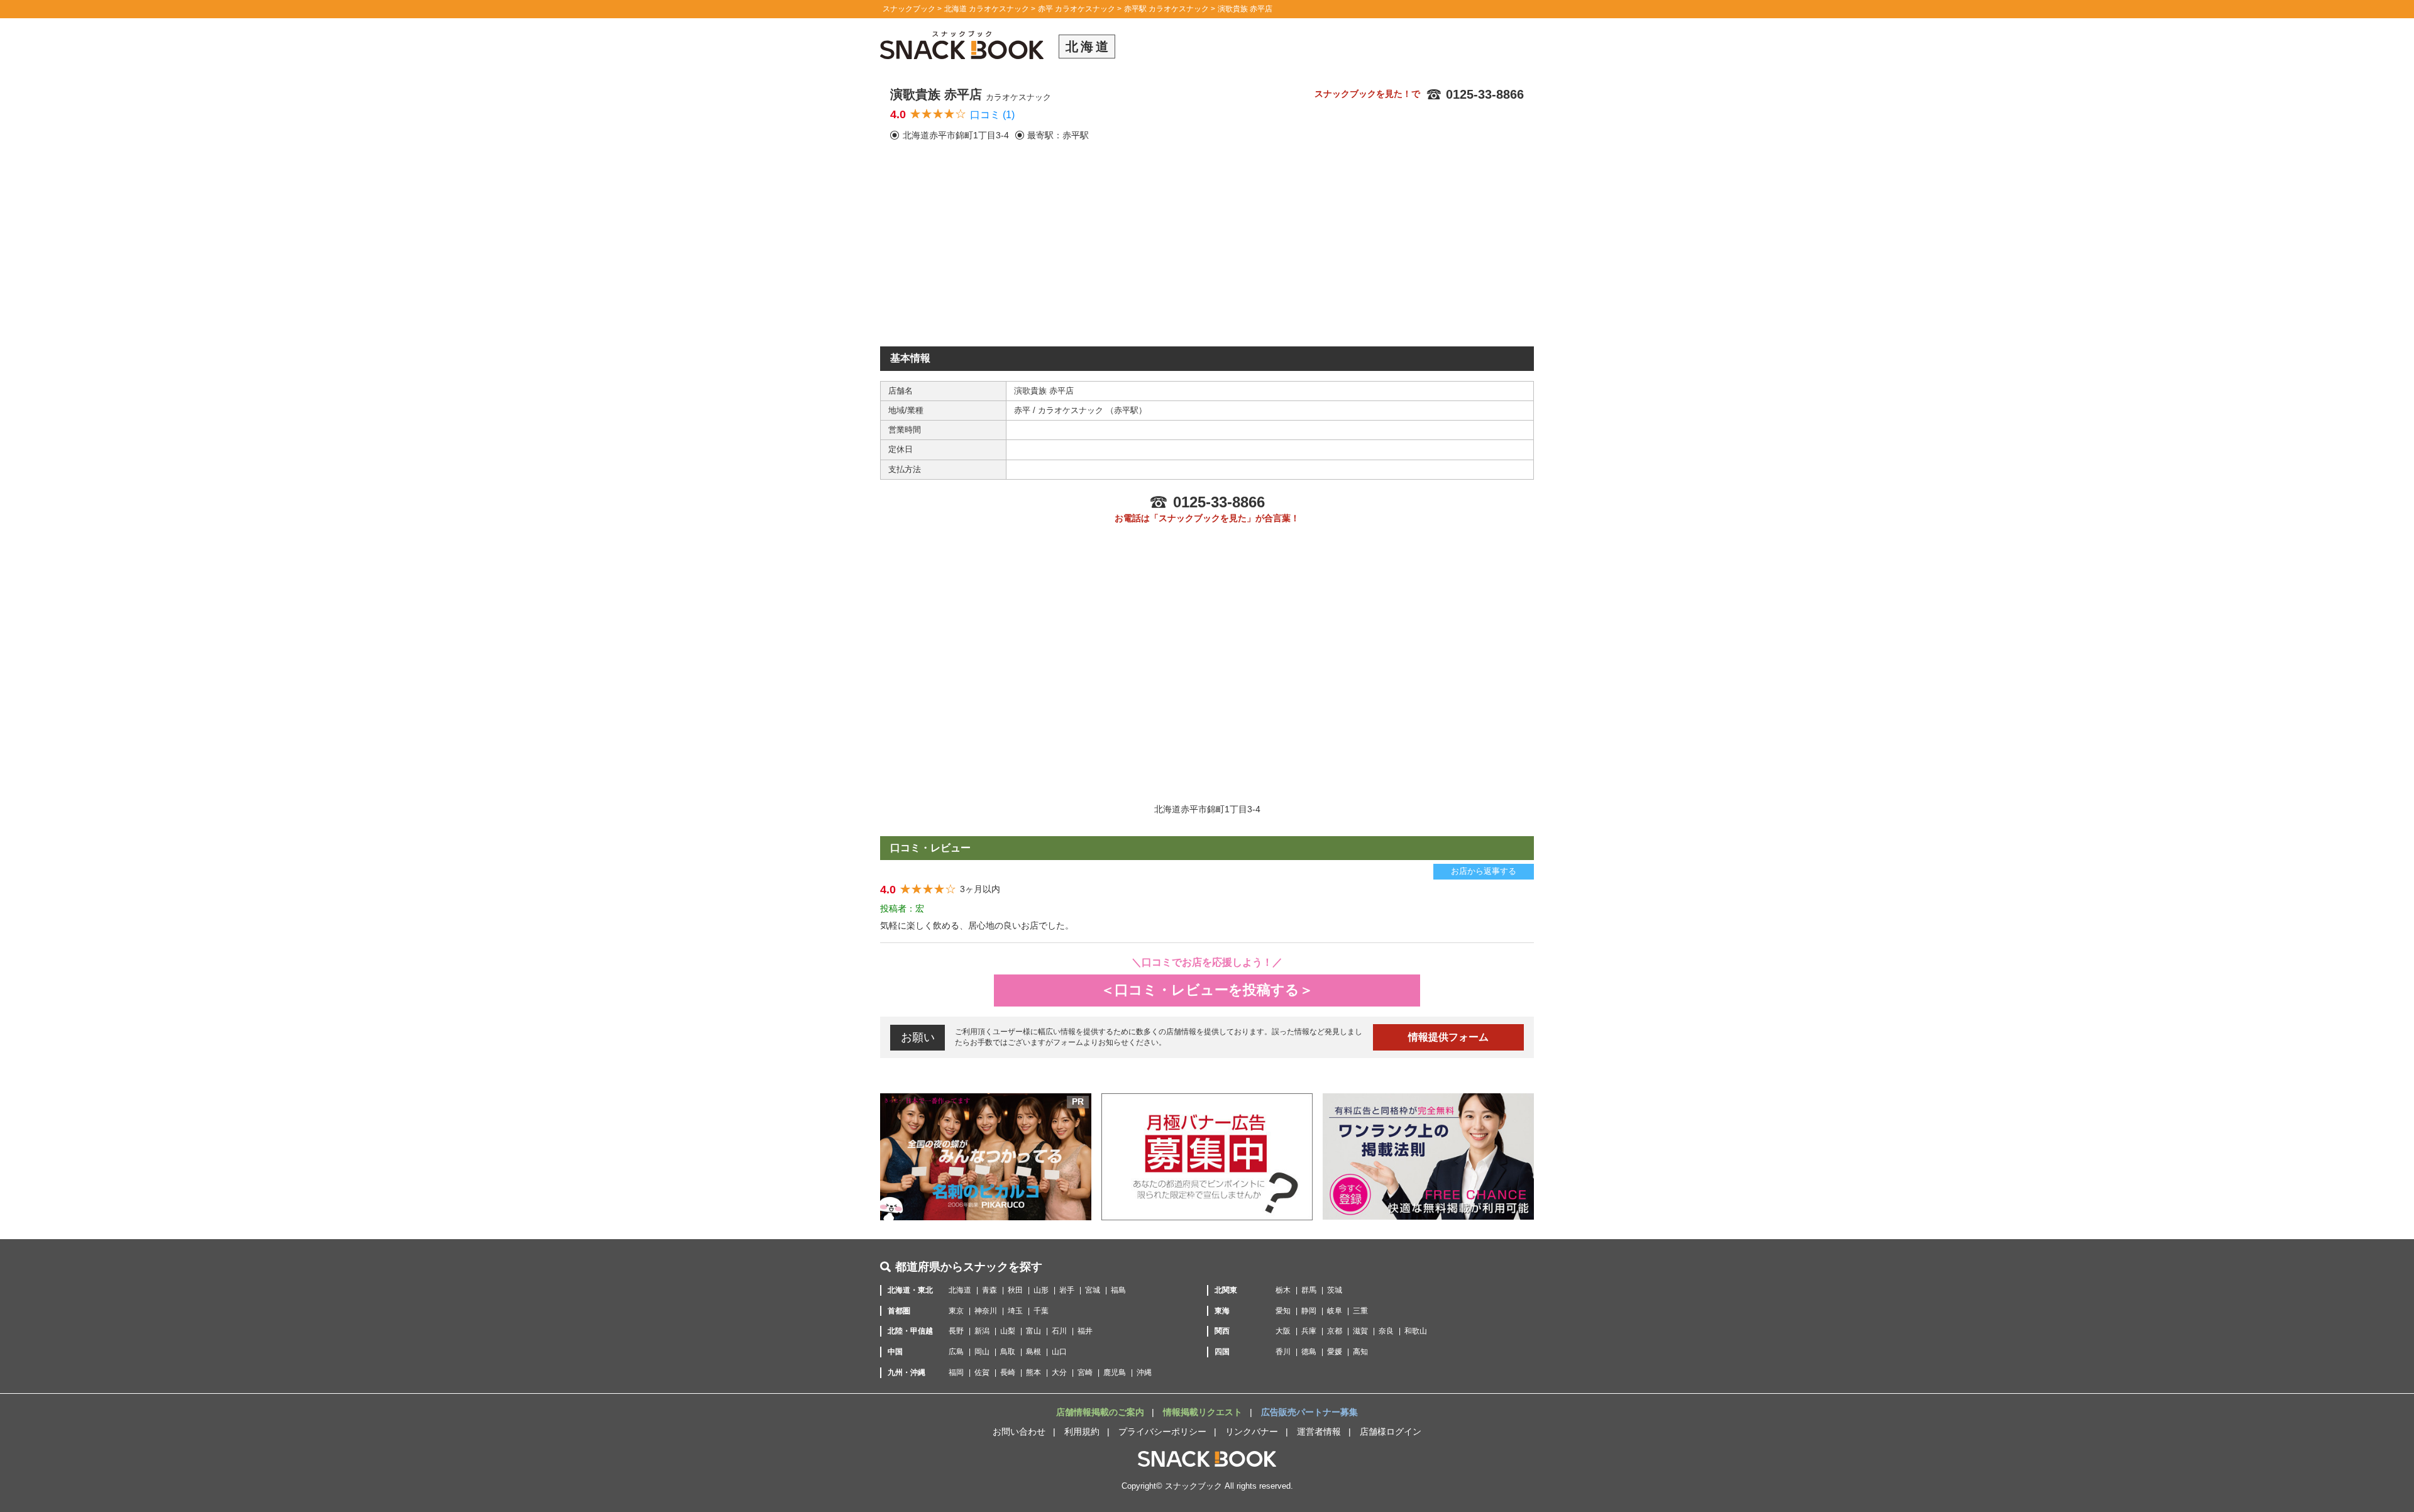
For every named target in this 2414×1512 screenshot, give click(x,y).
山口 (1059, 1352)
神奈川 (986, 1311)
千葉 (1041, 1311)
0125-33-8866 (1485, 94)
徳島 (1309, 1352)
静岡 (1309, 1311)
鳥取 (1008, 1352)
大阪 (1283, 1331)
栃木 (1283, 1290)
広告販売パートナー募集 (1309, 1412)
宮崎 (1085, 1372)
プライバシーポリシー (1162, 1432)
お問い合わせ (1019, 1432)
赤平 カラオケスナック (1077, 9)
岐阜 (1335, 1311)
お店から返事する (1484, 871)
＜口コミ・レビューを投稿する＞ (1207, 990)
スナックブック (909, 9)
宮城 (1093, 1290)
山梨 (1008, 1331)
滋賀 (1360, 1331)
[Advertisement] (1207, 252)
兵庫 (1309, 1331)
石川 (1059, 1331)
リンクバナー (1252, 1432)
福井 (1085, 1331)
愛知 (1283, 1311)
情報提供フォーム (1448, 1037)
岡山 (982, 1352)
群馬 (1309, 1290)
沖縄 (1144, 1372)
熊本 (1033, 1372)
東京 (956, 1311)
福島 (1118, 1290)
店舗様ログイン (1391, 1432)
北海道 (960, 1290)
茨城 (1335, 1290)
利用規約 (1082, 1432)
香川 (1283, 1352)
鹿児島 (1115, 1372)
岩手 (1067, 1290)
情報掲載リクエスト (1204, 1412)
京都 (1335, 1331)
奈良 (1386, 1331)
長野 (956, 1331)
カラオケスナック (1072, 410)
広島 (956, 1352)
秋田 (1015, 1290)
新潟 (982, 1331)
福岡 (956, 1372)
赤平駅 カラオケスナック (1166, 9)
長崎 (1008, 1372)
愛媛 (1335, 1352)
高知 (1360, 1352)
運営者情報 (1319, 1432)
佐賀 (982, 1372)
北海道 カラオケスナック (987, 9)
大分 (1059, 1372)
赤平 (1023, 410)
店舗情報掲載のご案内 (1101, 1412)
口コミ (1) (992, 115)
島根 (1033, 1352)
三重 (1360, 1311)
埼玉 (1015, 1311)
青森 (989, 1290)
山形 (1041, 1290)
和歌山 (1416, 1331)
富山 (1033, 1331)
